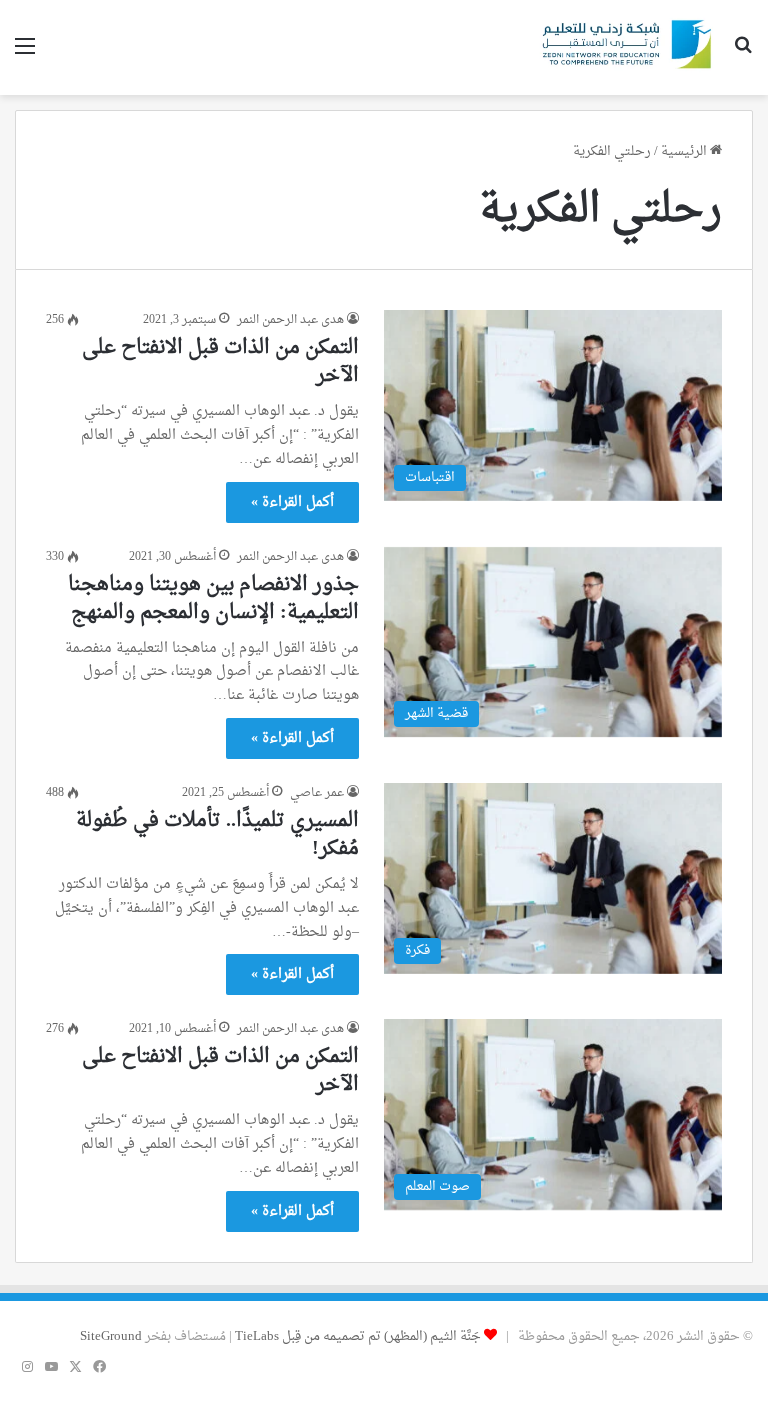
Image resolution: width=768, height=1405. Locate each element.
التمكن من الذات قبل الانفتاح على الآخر (220, 362)
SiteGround (111, 1336)
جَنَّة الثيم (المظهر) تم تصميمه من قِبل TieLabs (358, 1336)
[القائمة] (25, 54)
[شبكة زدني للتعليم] (623, 47)
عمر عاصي (317, 793)
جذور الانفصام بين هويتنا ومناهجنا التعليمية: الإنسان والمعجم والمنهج (213, 599)
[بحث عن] (743, 54)
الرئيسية (685, 151)
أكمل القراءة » (292, 502)
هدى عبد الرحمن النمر (290, 320)
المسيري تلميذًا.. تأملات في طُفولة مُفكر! (217, 835)
